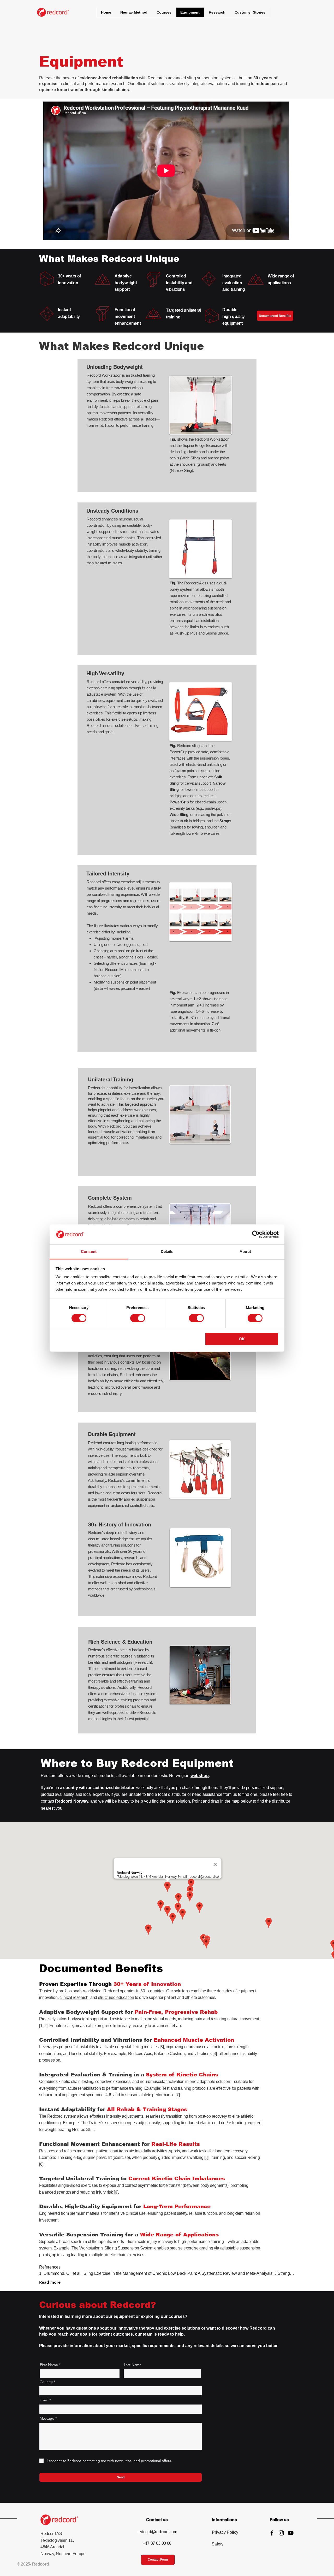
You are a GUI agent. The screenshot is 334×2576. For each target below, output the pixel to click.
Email (44, 2400)
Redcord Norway (72, 1801)
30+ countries (152, 1991)
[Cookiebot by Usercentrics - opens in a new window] (256, 1234)
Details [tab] (167, 1251)
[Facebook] (272, 2533)
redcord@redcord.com (157, 2532)
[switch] (138, 1318)
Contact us (157, 2520)
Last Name (133, 2365)
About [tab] (245, 1251)
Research (143, 1662)
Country (46, 2382)
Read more (50, 2282)
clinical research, (75, 1997)
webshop (200, 1776)
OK (242, 1339)
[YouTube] (291, 2533)
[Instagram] (281, 2533)
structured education (116, 1997)
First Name (49, 2365)
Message (47, 2418)
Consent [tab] (89, 1251)
